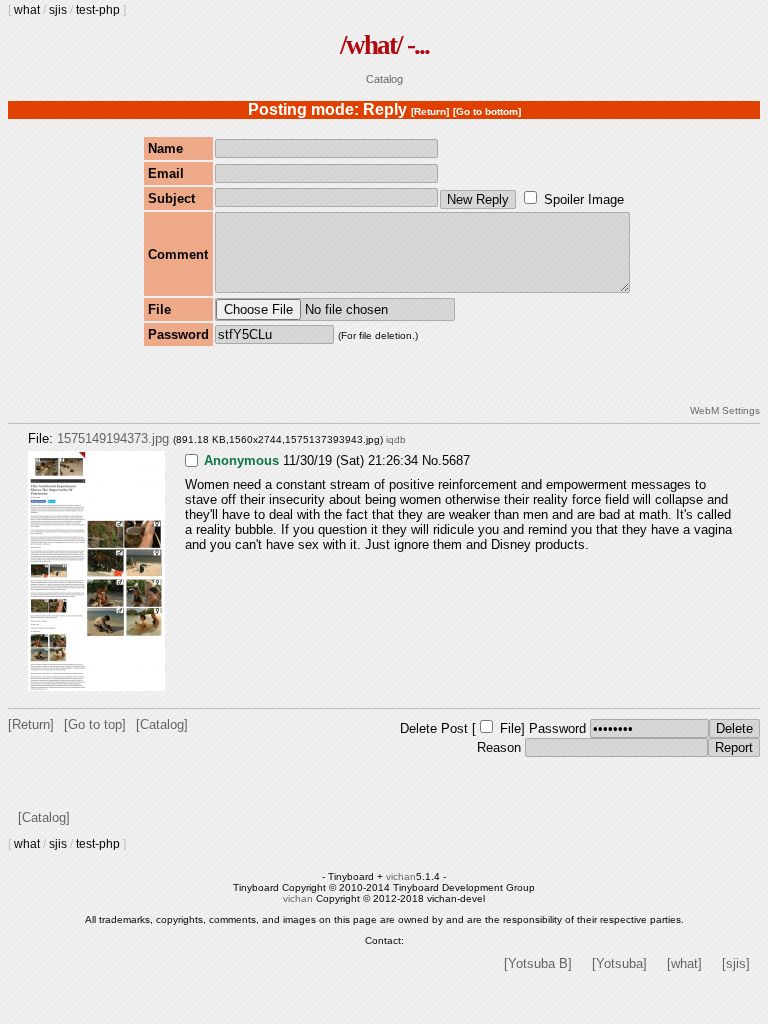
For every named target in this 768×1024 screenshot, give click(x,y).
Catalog (384, 79)
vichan (401, 876)
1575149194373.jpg (113, 438)
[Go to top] (95, 724)
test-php (98, 10)
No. (432, 460)
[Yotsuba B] (538, 963)
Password (557, 728)
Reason (499, 747)
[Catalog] (162, 724)
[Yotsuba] (619, 963)
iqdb (396, 439)
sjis (58, 10)
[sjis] (736, 963)
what (27, 10)
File (510, 728)
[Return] (430, 111)
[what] (684, 963)
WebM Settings (725, 410)
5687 (456, 460)
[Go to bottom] (487, 111)
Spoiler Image (584, 199)
